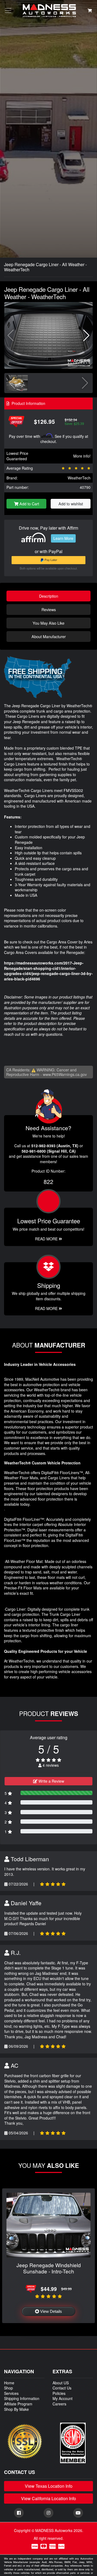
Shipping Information (22, 2398)
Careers (59, 2404)
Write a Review (51, 1781)
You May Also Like (48, 623)
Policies (59, 2393)
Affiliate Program (18, 2404)
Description (49, 596)
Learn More (63, 538)
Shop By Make (16, 2409)
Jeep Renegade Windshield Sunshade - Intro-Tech (49, 2268)
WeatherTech (79, 478)
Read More (47, 1239)
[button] (86, 336)
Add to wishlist (71, 504)
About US (61, 2383)
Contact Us (62, 2388)
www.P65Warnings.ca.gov (65, 1074)
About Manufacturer (49, 636)
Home (9, 2383)
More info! (82, 456)
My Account (63, 2398)
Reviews (49, 609)
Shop (8, 2388)
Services (11, 2393)
